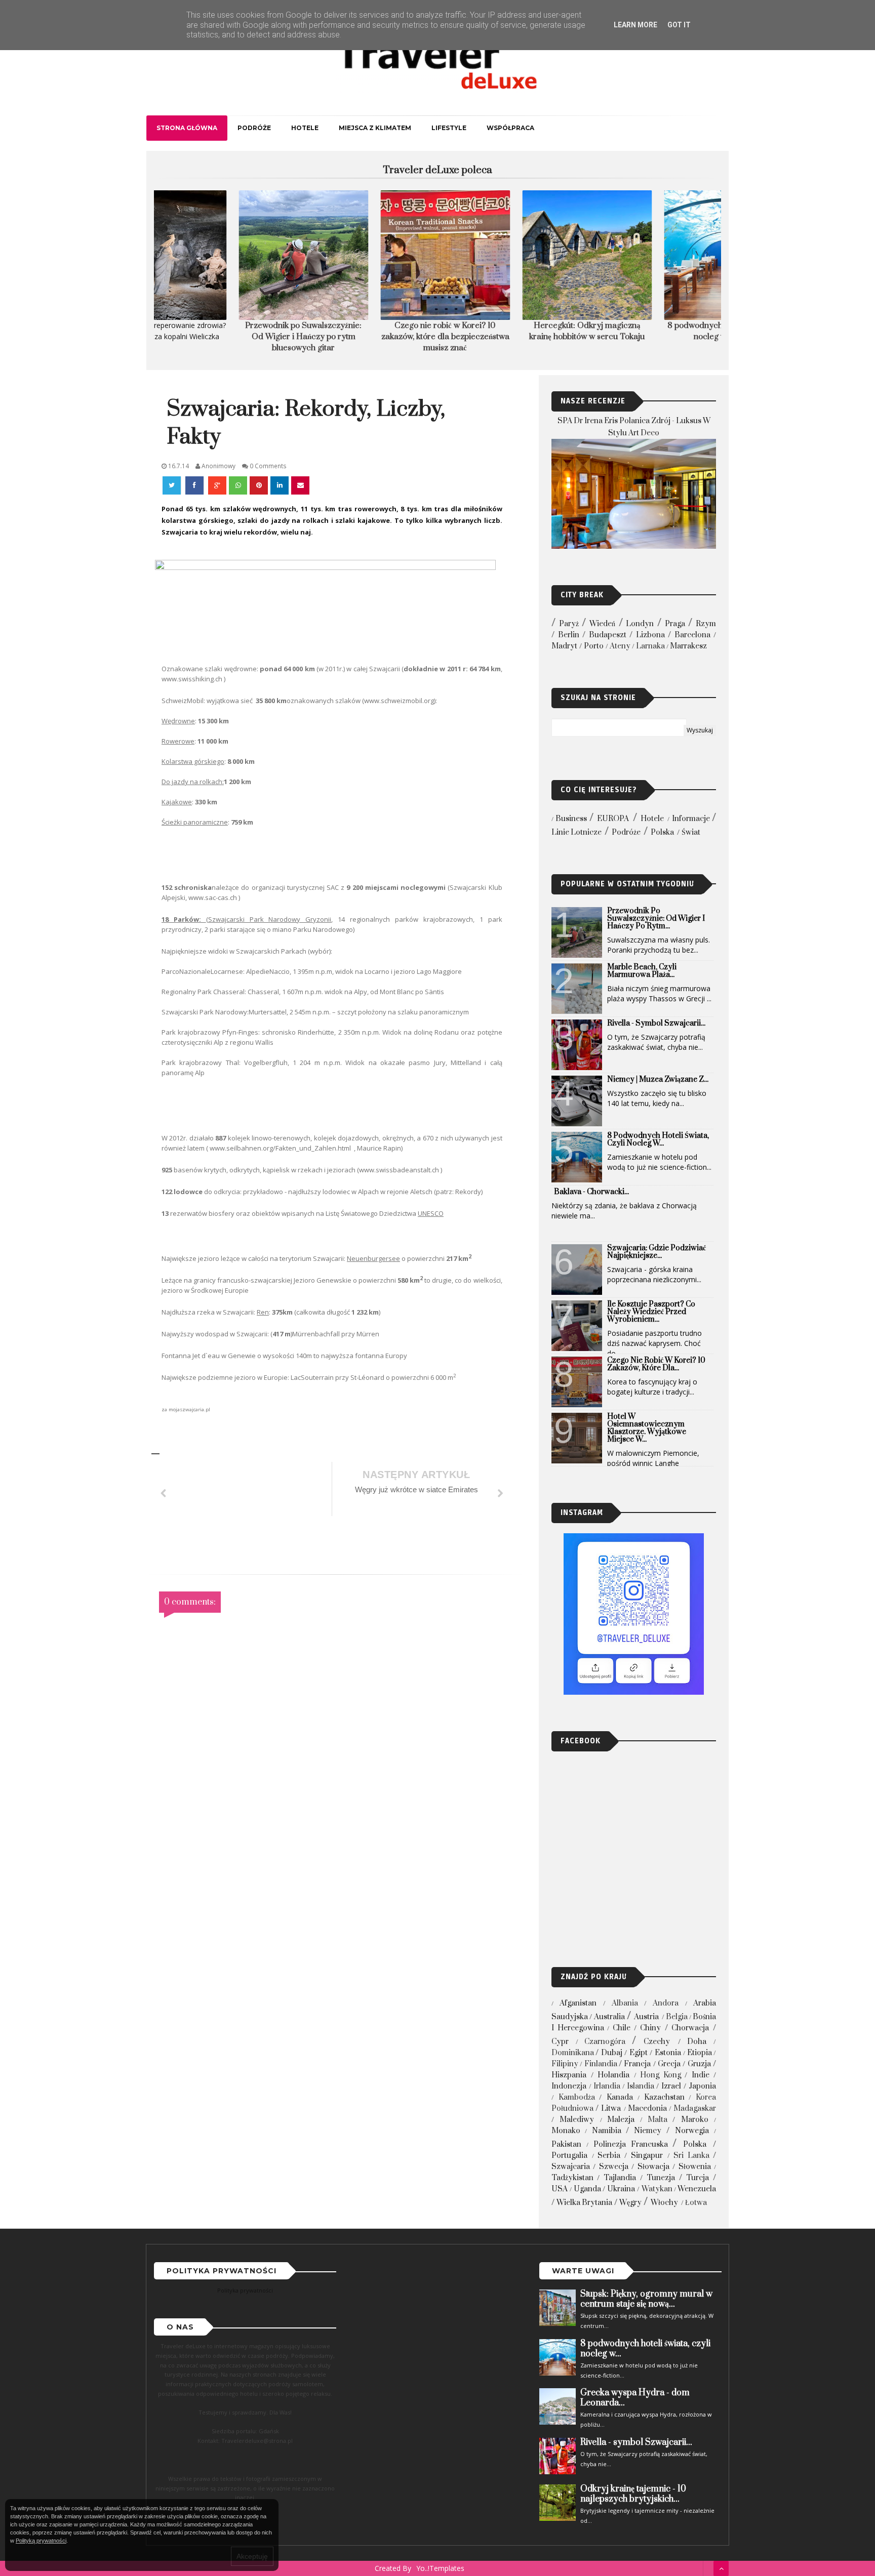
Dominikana (573, 2053)
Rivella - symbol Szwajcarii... (656, 1023)
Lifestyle (449, 128)
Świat (691, 832)
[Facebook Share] (195, 485)
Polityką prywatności (41, 2541)
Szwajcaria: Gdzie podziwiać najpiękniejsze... (657, 1252)
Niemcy (648, 2131)
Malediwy (577, 2120)
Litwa (611, 2109)
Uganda (587, 2189)
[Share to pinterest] (259, 485)
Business (571, 819)
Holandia (613, 2075)
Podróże (254, 128)
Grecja (669, 2064)
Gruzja (699, 2064)
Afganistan (578, 2003)
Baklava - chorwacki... (591, 1192)
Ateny (620, 646)
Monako (566, 2131)
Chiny (650, 2028)
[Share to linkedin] (280, 485)
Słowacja (653, 2167)
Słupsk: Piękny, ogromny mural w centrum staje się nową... (646, 2299)
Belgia (677, 2017)
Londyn (640, 624)
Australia (609, 2017)
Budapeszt (608, 635)
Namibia (607, 2131)
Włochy (664, 2203)
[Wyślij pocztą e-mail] (300, 485)
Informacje (691, 819)
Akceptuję (252, 2556)
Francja (637, 2064)
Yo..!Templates (440, 2568)
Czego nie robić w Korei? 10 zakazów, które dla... (656, 1364)
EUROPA (613, 819)
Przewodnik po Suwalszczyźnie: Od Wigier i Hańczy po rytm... (656, 918)
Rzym (706, 624)
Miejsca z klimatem (375, 128)
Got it (679, 25)
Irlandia (607, 2086)
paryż (569, 624)
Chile (622, 2028)
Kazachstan (664, 2097)
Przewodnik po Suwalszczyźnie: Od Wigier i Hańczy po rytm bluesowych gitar (225, 337)
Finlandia (601, 2064)
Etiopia (700, 2053)
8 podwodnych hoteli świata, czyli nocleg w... (658, 1139)
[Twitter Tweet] (173, 485)
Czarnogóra (605, 2042)
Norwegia (692, 2131)
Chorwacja (690, 2028)
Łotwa (696, 2203)
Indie (701, 2075)
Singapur (647, 2156)
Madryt (564, 646)
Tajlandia (620, 2178)
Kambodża (577, 2097)
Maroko (695, 2120)
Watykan (657, 2189)
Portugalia (569, 2156)
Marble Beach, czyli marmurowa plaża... (642, 971)
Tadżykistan (572, 2178)
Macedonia (647, 2109)
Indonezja (569, 2086)
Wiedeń (602, 624)
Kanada (620, 2097)
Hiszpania (569, 2075)
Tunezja (661, 2178)
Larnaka (650, 646)
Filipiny (565, 2064)
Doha (697, 2042)
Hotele (305, 128)
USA (560, 2189)
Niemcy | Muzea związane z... (658, 1079)
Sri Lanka (691, 2156)
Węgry (630, 2203)
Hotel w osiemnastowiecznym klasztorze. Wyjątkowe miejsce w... (647, 1428)
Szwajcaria (571, 2167)
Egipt (639, 2053)
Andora (666, 2003)
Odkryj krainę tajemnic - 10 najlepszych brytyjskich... (633, 2494)
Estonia (668, 2053)
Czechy (657, 2042)
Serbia (609, 2156)
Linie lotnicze (576, 832)
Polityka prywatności (245, 2290)
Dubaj (612, 2053)
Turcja (698, 2178)
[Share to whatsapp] (238, 485)
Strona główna (187, 128)
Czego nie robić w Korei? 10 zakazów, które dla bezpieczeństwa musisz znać (367, 337)
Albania (625, 2003)
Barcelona (692, 635)
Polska (662, 832)
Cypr (560, 2042)
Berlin (569, 635)
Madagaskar (695, 2109)
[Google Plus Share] (217, 485)
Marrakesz (688, 646)
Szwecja (614, 2167)
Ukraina (621, 2189)
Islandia (641, 2086)
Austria (646, 2017)
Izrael (671, 2086)
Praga (675, 624)
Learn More (635, 25)
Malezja (621, 2120)
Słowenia (695, 2167)
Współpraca (510, 128)
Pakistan (566, 2144)
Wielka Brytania (584, 2203)
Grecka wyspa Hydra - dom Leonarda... (635, 2398)
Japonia (702, 2086)
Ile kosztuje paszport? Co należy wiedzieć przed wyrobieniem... (651, 1312)
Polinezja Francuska (631, 2144)
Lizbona (650, 635)
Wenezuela (697, 2189)
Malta (658, 2120)
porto (594, 646)
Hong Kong (661, 2075)
